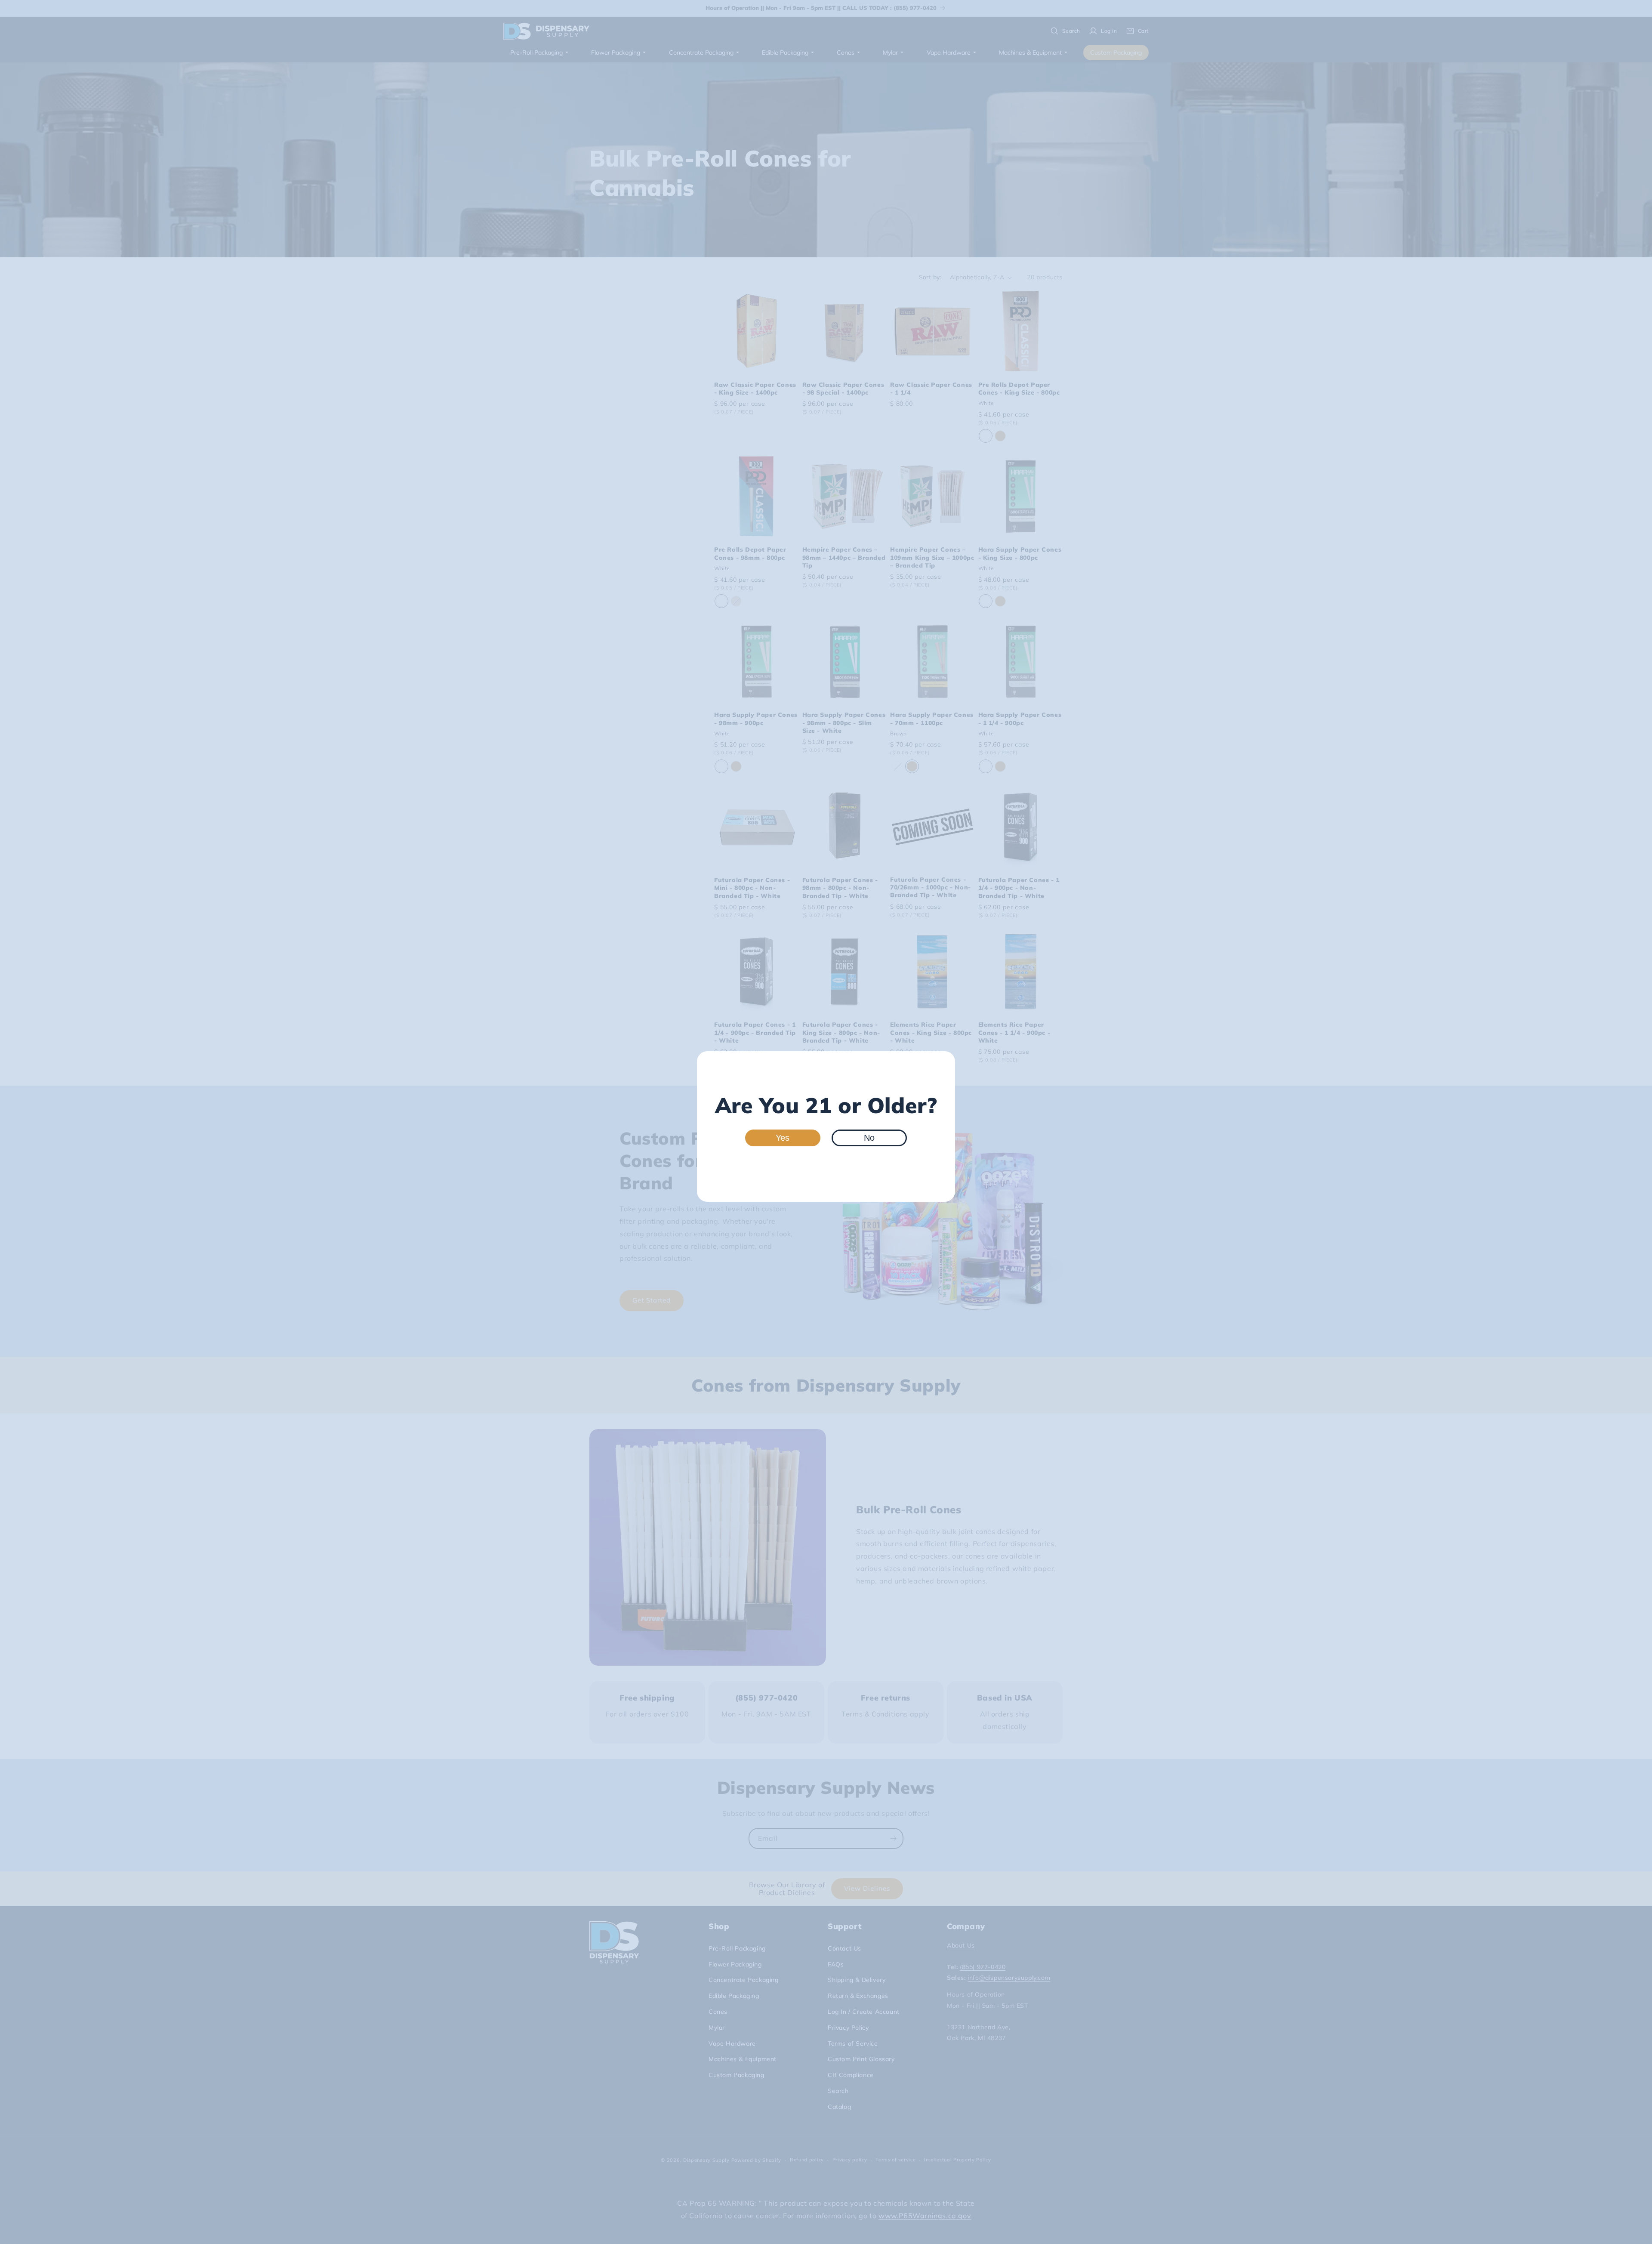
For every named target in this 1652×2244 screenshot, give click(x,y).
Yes (783, 1138)
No (869, 1138)
